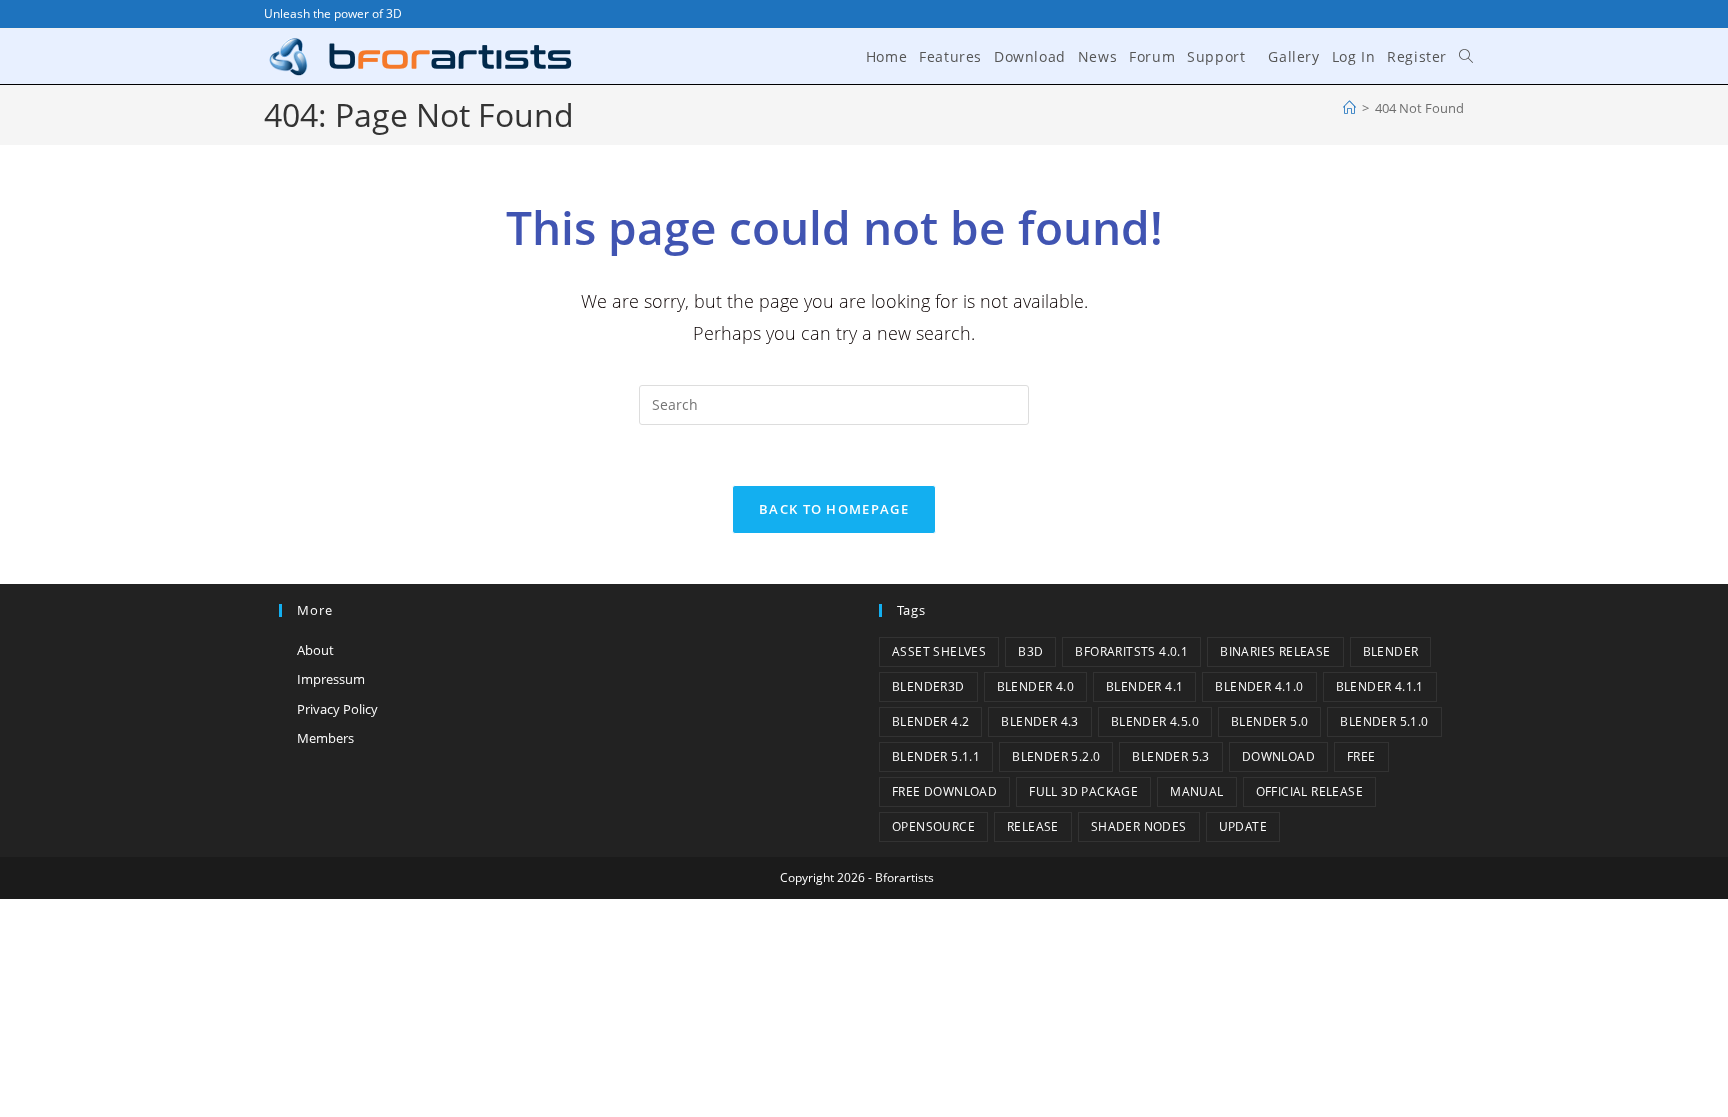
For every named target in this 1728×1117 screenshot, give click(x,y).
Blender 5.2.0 (1056, 756)
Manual (1196, 791)
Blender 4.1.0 (1259, 686)
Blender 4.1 (1144, 686)
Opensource (933, 826)
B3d (1030, 651)
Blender (1391, 651)
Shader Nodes (1139, 826)
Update (1243, 826)
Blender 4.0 (1035, 686)
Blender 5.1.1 (936, 756)
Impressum (331, 679)
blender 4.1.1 (1380, 686)
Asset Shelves (939, 651)
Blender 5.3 (1170, 756)
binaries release (1275, 651)
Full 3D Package (1083, 791)
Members (325, 738)
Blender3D (928, 686)
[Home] (1349, 108)
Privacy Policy (337, 709)
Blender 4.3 (1039, 721)
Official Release (1309, 791)
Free (1361, 756)
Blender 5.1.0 (1384, 721)
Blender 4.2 (930, 721)
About (315, 650)
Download (1278, 756)
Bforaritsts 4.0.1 (1131, 651)
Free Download (944, 791)
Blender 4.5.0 (1155, 721)
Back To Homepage (834, 509)
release (1033, 826)
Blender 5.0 (1269, 721)
